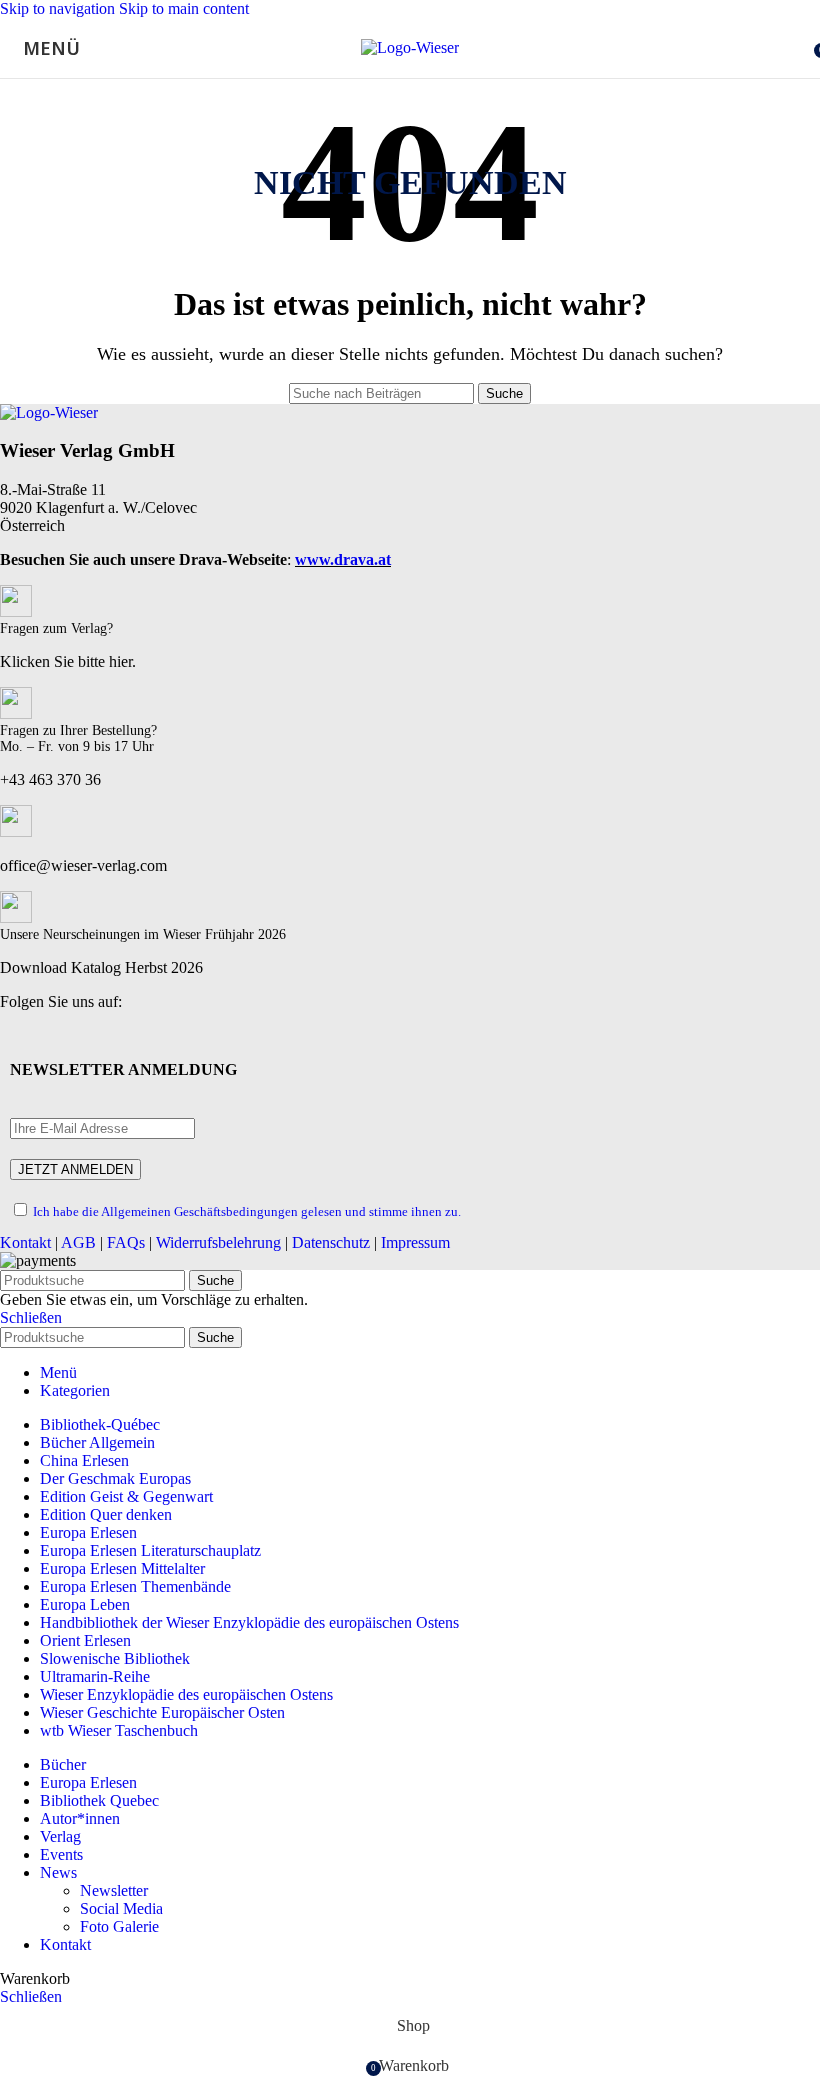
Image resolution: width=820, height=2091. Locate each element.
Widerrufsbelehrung (218, 1242)
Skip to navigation (59, 8)
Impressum (415, 1242)
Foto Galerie (119, 1926)
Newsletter (114, 1890)
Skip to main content (184, 8)
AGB (78, 1242)
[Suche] (800, 48)
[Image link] (49, 412)
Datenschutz (331, 1242)
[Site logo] (410, 47)
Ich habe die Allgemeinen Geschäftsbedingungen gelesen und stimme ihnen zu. (247, 1211)
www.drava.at (343, 559)
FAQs (126, 1242)
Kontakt (25, 1242)
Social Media (121, 1908)
